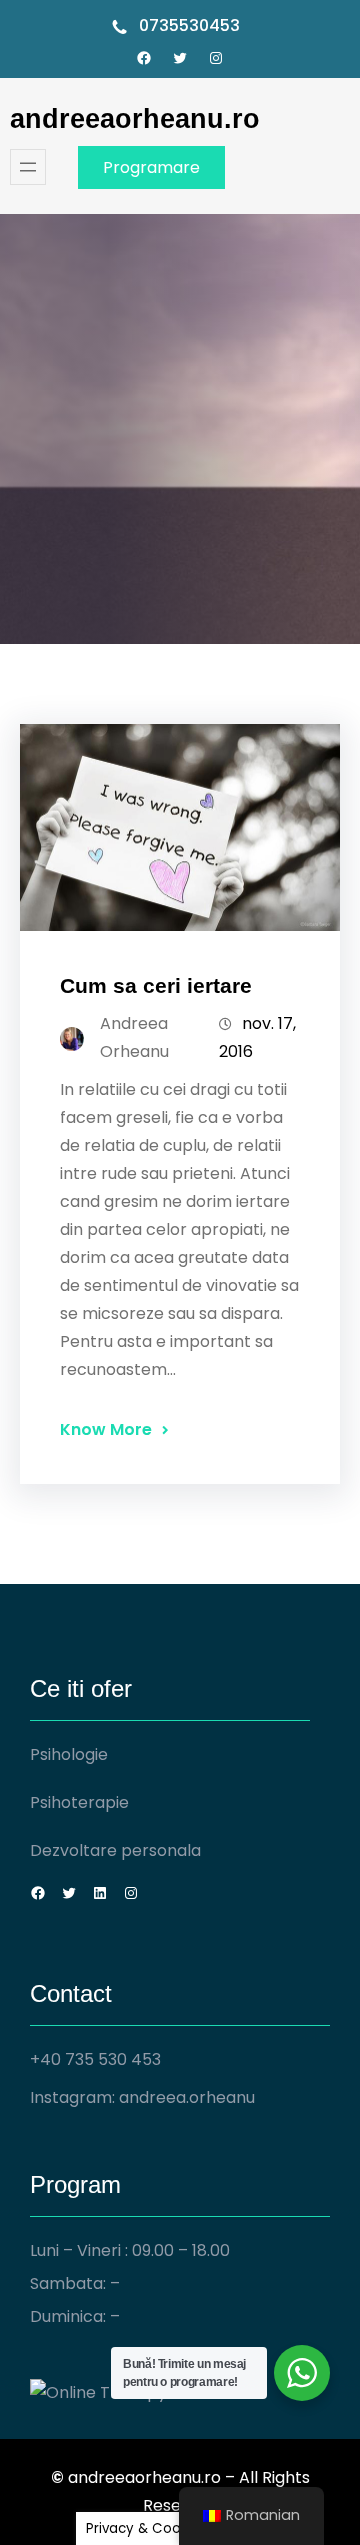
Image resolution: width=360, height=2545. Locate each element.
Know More (106, 1429)
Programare (151, 167)
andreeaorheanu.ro (135, 118)
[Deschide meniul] (28, 167)
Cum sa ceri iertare (156, 985)
